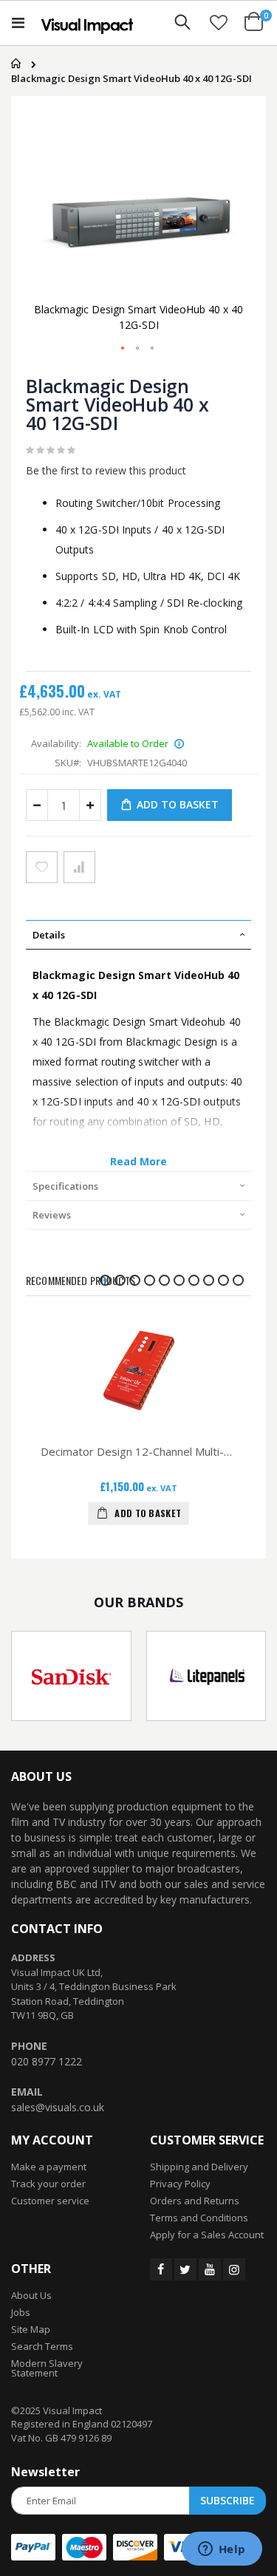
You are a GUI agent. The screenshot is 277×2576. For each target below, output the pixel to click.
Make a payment (49, 2167)
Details (49, 935)
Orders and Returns (195, 2201)
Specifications (65, 1186)
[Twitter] (185, 2269)
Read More (139, 1161)
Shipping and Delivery (199, 2167)
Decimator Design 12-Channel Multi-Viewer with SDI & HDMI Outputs (138, 1451)
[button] (219, 22)
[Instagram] (234, 2269)
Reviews (52, 1215)
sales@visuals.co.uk (58, 2107)
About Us (31, 2295)
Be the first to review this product (106, 470)
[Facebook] (161, 2269)
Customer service (50, 2201)
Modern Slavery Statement (47, 2368)
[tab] (138, 935)
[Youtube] (210, 2269)
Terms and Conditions (199, 2218)
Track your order (48, 2184)
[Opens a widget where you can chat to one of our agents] (222, 2550)
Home (13, 64)
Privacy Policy (180, 2184)
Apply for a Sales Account (207, 2235)
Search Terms (42, 2346)
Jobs (21, 2312)
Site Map (31, 2329)
